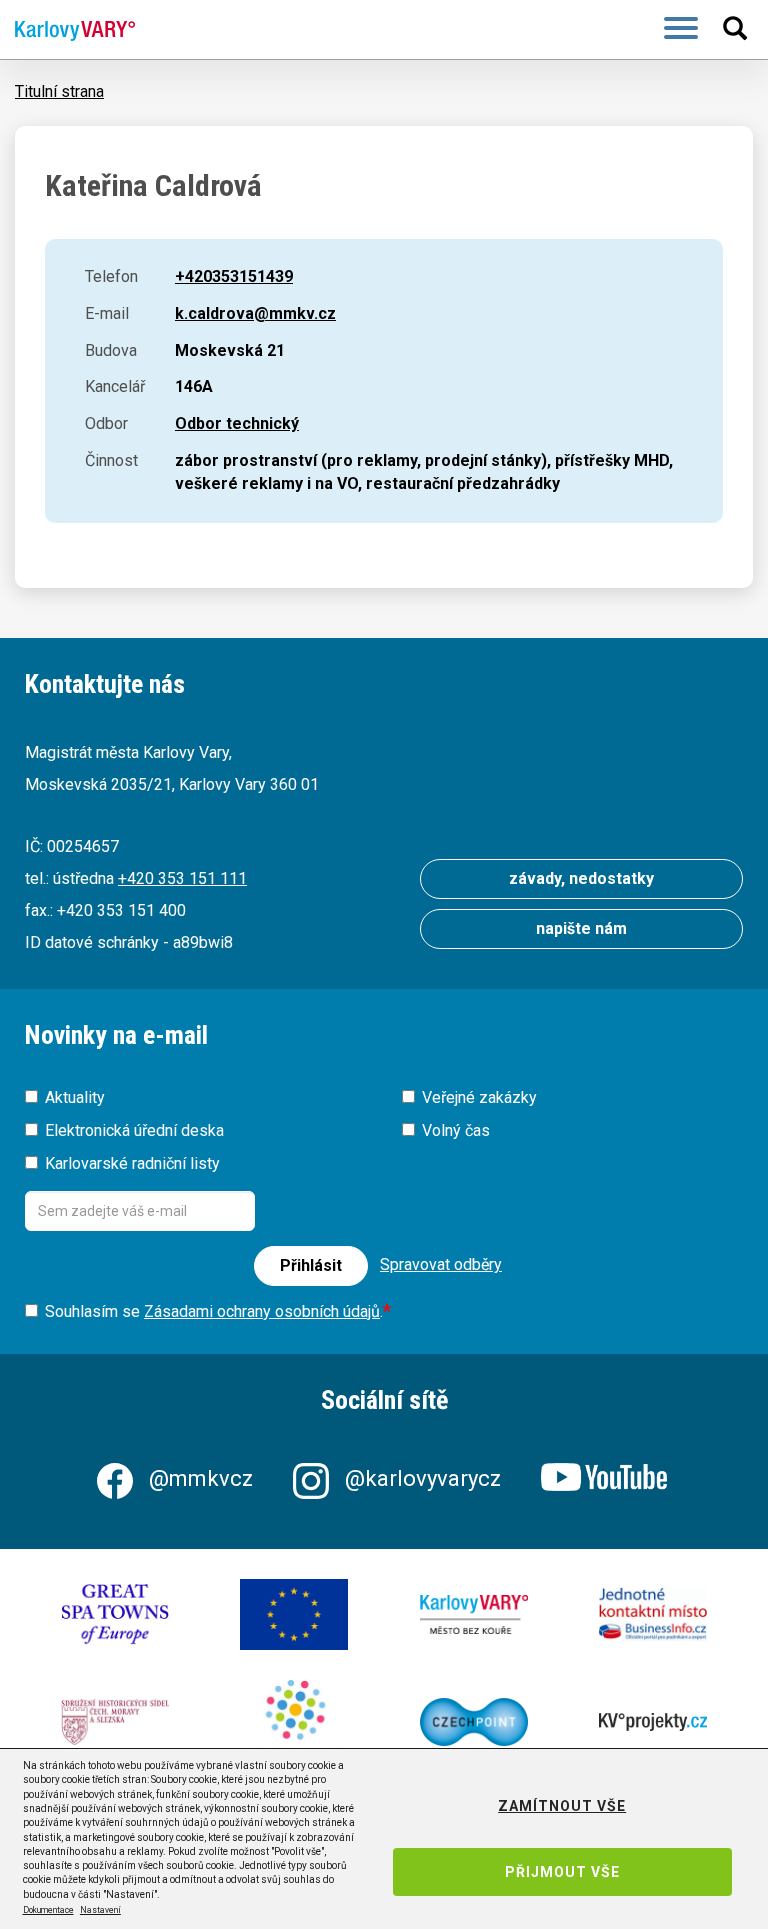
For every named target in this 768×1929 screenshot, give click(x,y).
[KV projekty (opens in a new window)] (653, 1722)
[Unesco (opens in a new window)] (115, 1615)
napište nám (581, 928)
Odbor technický (237, 423)
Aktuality (75, 1097)
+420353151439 (234, 276)
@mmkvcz (201, 1478)
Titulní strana (59, 91)
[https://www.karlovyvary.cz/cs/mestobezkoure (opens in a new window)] (474, 1614)
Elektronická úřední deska (134, 1130)
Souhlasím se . (214, 1311)
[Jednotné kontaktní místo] (653, 1615)
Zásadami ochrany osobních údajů (262, 1311)
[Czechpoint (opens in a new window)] (474, 1722)
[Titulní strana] (67, 30)
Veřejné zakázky (479, 1097)
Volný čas (456, 1130)
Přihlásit (311, 1265)
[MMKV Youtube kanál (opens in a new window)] (606, 1478)
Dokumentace (48, 1910)
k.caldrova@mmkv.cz (255, 313)
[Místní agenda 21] (294, 1721)
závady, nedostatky (581, 878)
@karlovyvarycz (423, 1478)
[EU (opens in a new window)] (294, 1615)
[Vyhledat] (738, 28)
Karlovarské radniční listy (132, 1163)
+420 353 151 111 (182, 878)
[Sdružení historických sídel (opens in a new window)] (115, 1722)
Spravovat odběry (441, 1264)
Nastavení (100, 1910)
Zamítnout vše (562, 1806)
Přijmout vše (562, 1872)
